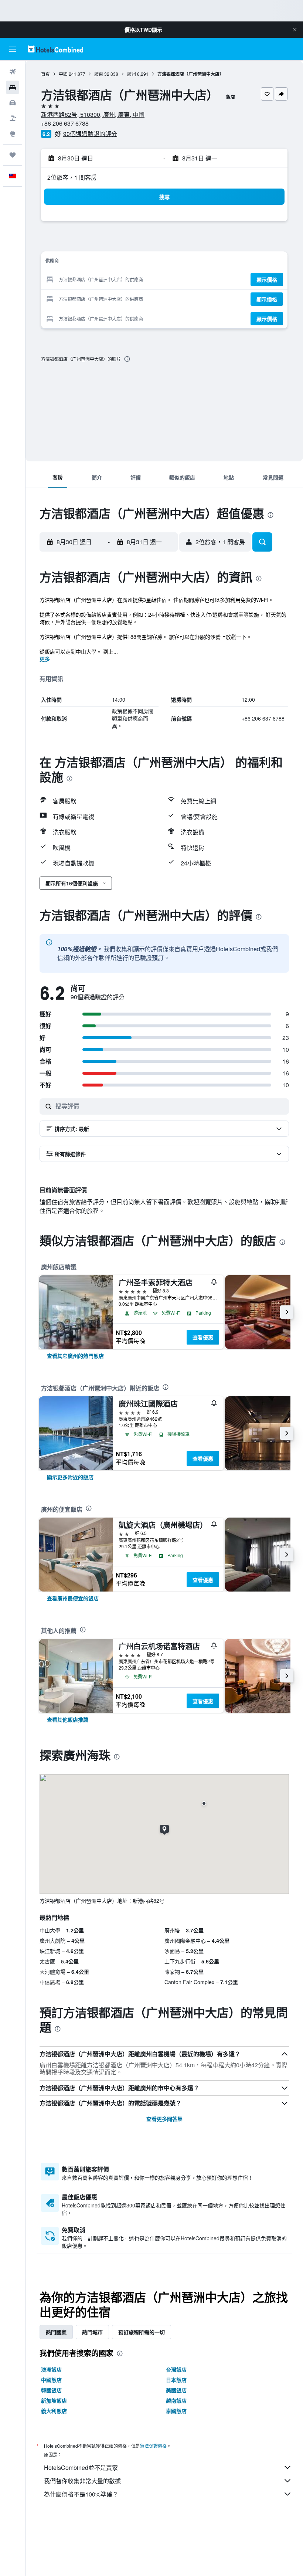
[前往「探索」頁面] (13, 134)
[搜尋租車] (13, 103)
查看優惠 (203, 1337)
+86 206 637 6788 (65, 123)
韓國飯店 (51, 2390)
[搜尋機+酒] (13, 118)
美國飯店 (176, 2390)
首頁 (45, 74)
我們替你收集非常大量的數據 (82, 2481)
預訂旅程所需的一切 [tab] (142, 2332)
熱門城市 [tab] (92, 2332)
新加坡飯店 (54, 2400)
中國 (63, 74)
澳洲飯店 (51, 2369)
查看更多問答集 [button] (164, 2119)
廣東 (99, 74)
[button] (295, 30)
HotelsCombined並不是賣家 (81, 2467)
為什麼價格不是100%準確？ (81, 2494)
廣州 (132, 74)
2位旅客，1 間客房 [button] (72, 177)
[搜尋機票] (13, 72)
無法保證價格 (153, 2446)
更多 (45, 659)
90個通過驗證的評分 (90, 134)
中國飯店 (51, 2380)
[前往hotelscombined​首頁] (55, 49)
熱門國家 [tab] (56, 2332)
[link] (75, 1356)
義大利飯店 (54, 2411)
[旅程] (13, 155)
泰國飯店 (176, 2411)
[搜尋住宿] (13, 87)
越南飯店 (176, 2400)
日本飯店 (176, 2380)
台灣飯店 (176, 2369)
